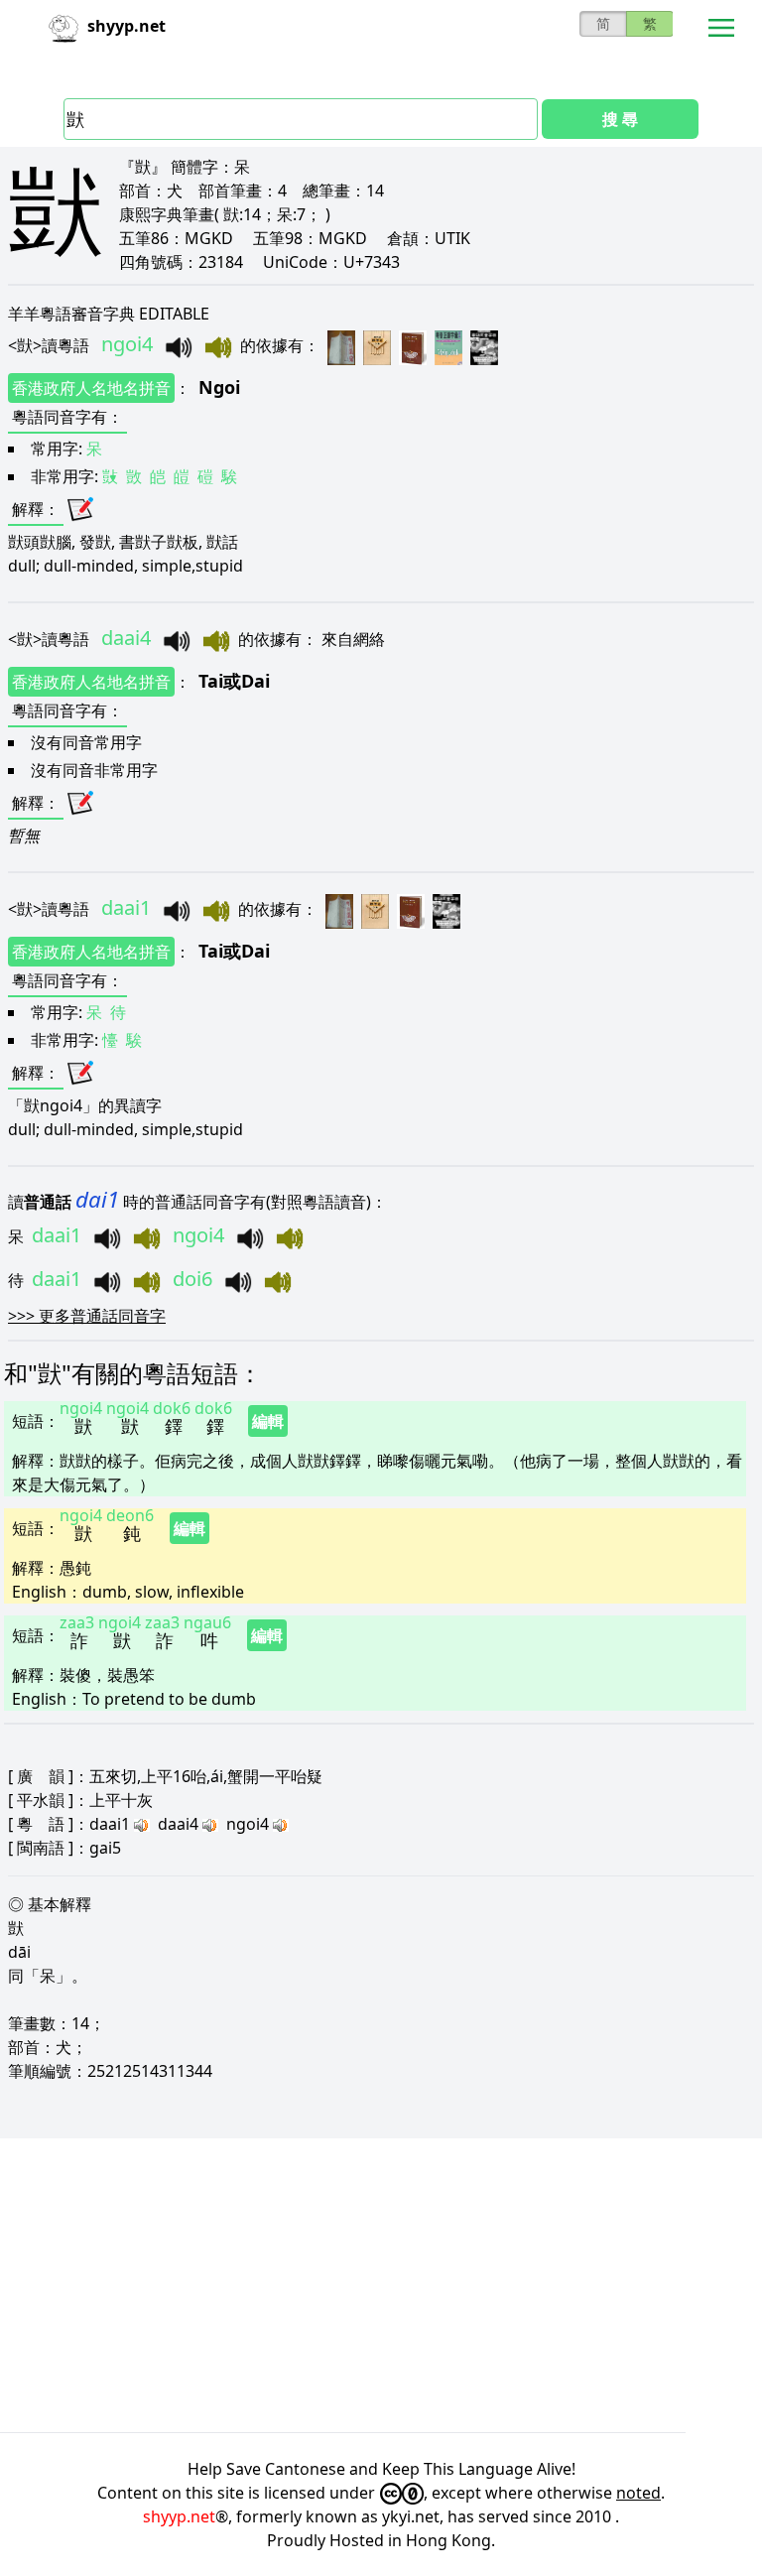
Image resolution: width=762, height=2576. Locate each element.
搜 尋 (620, 119)
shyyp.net (179, 2516)
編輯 (268, 1421)
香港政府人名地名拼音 (91, 388)
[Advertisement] (381, 2285)
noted (638, 2493)
